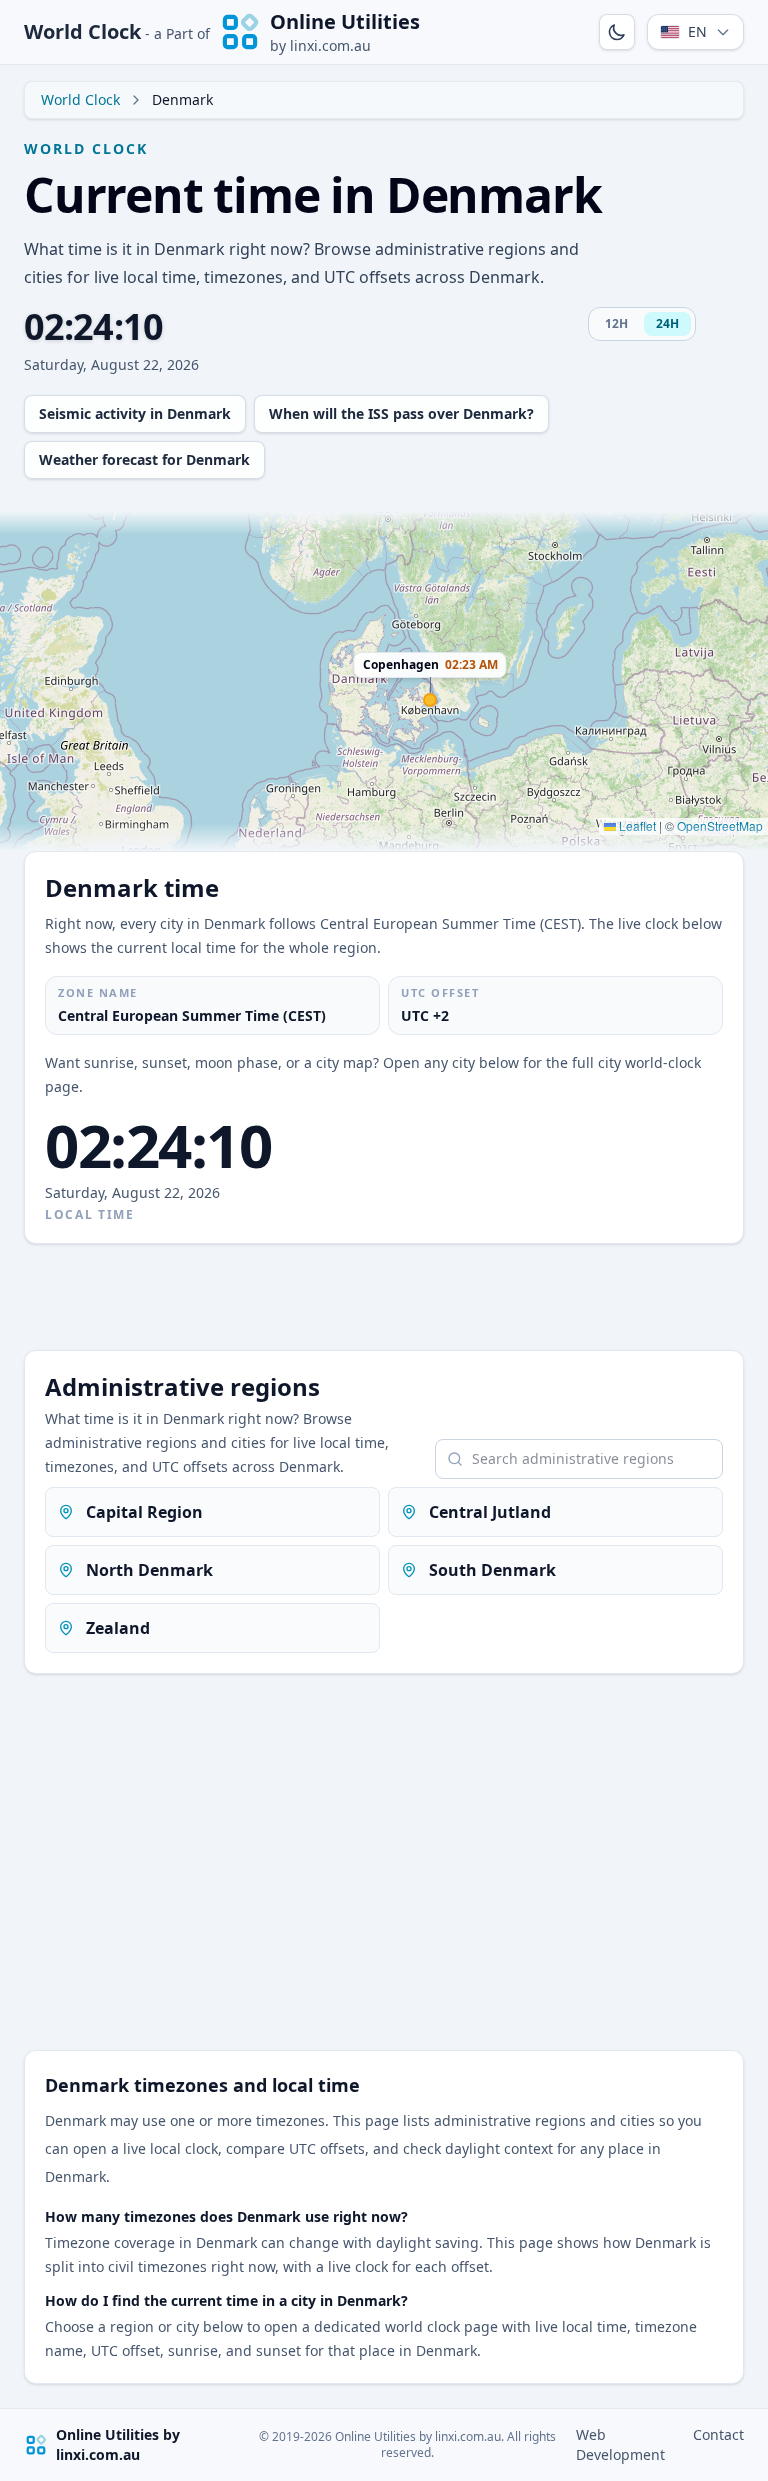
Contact (718, 2434)
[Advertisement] (384, 1297)
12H (616, 323)
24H (667, 323)
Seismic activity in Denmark (135, 413)
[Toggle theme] (617, 32)
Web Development (620, 2444)
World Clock (117, 31)
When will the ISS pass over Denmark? (401, 413)
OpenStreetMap (720, 825)
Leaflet (636, 825)
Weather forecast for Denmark (144, 459)
